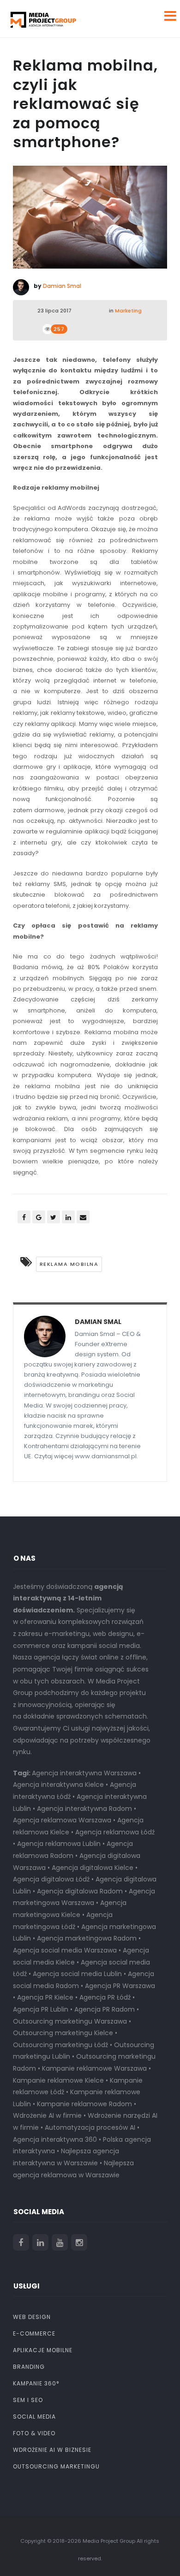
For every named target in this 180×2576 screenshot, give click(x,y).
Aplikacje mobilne (43, 2350)
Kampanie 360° (36, 2383)
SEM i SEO (28, 2400)
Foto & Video (34, 2433)
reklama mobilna (69, 1264)
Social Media (34, 2417)
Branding (29, 2367)
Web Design (32, 2317)
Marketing (128, 311)
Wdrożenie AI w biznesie (52, 2450)
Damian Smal (62, 286)
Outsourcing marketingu (56, 2466)
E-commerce (34, 2333)
